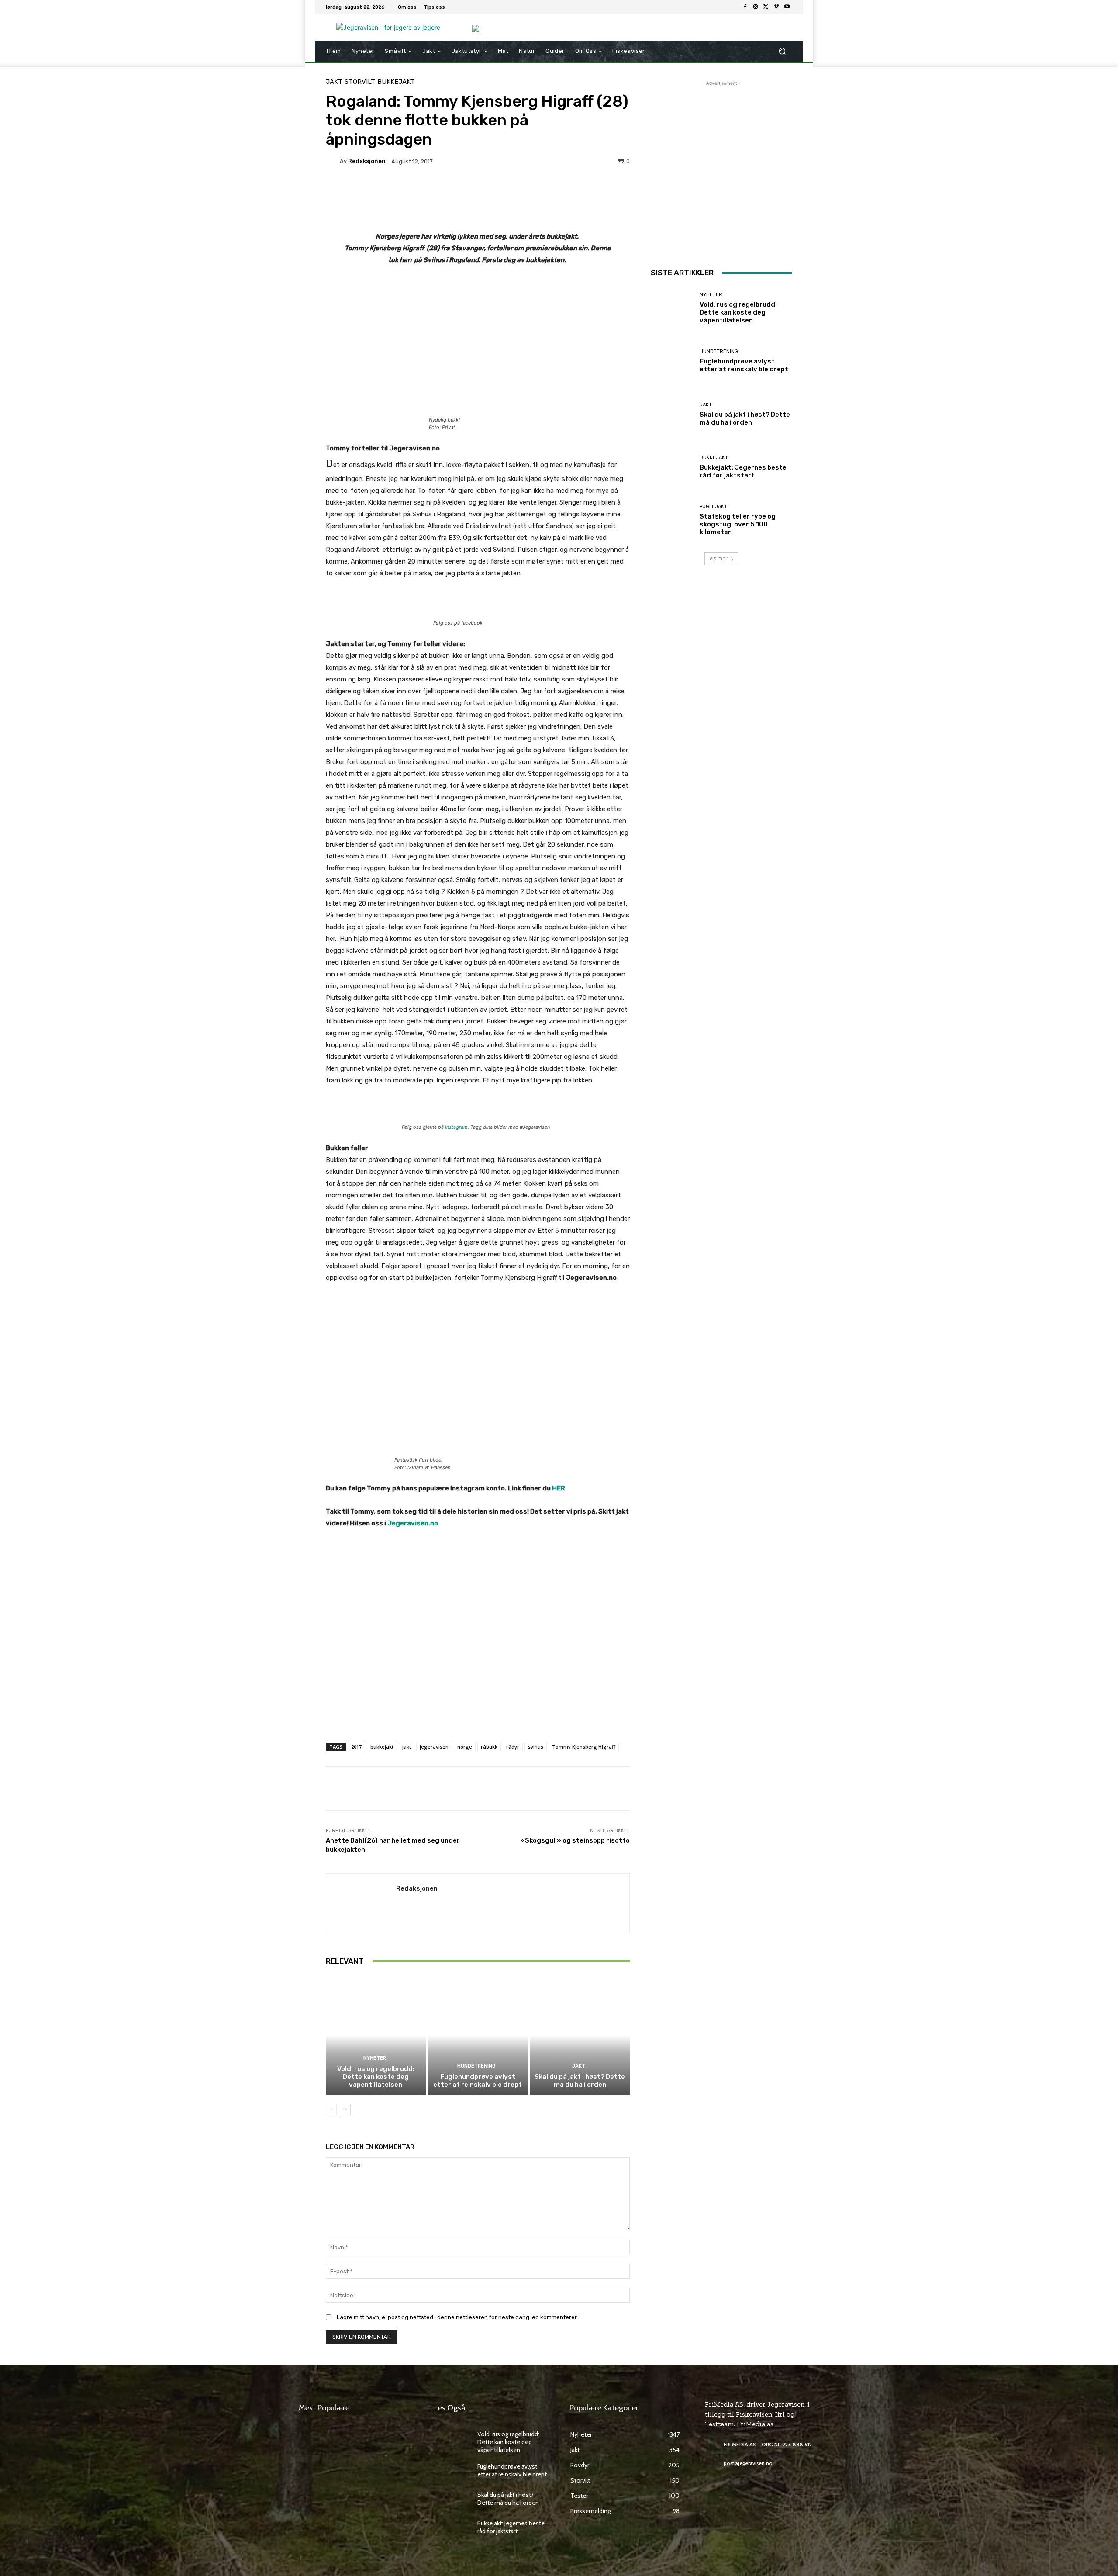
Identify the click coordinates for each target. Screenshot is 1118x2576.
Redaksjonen (367, 161)
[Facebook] (745, 7)
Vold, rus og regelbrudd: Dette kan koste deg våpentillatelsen (376, 2077)
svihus (536, 1747)
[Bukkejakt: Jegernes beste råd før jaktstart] (672, 467)
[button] (782, 51)
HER (559, 1488)
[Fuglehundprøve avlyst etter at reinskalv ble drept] (478, 2035)
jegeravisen (434, 1747)
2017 (356, 1747)
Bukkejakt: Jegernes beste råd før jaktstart (743, 471)
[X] (766, 7)
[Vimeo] (776, 7)
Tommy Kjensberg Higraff (584, 1747)
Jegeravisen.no (413, 1523)
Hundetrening (476, 2066)
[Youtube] (787, 7)
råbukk (489, 1747)
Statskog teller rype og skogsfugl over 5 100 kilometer (738, 524)
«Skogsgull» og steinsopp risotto (575, 1840)
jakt (407, 1747)
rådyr (513, 1747)
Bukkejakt (396, 82)
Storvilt (360, 82)
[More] (547, 191)
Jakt (334, 82)
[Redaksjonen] (333, 161)
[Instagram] (756, 7)
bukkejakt (382, 1747)
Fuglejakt (713, 507)
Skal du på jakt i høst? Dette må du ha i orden (580, 2081)
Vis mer (718, 558)
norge (465, 1747)
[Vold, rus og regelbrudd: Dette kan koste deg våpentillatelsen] (376, 2035)
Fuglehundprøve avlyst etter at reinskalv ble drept (478, 2081)
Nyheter (375, 2058)
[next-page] (345, 2109)
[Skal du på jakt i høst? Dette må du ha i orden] (580, 2035)
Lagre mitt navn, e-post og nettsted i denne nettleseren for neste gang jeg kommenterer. (457, 2317)
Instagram (456, 1127)
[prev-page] (331, 2109)
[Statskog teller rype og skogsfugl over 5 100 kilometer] (672, 520)
